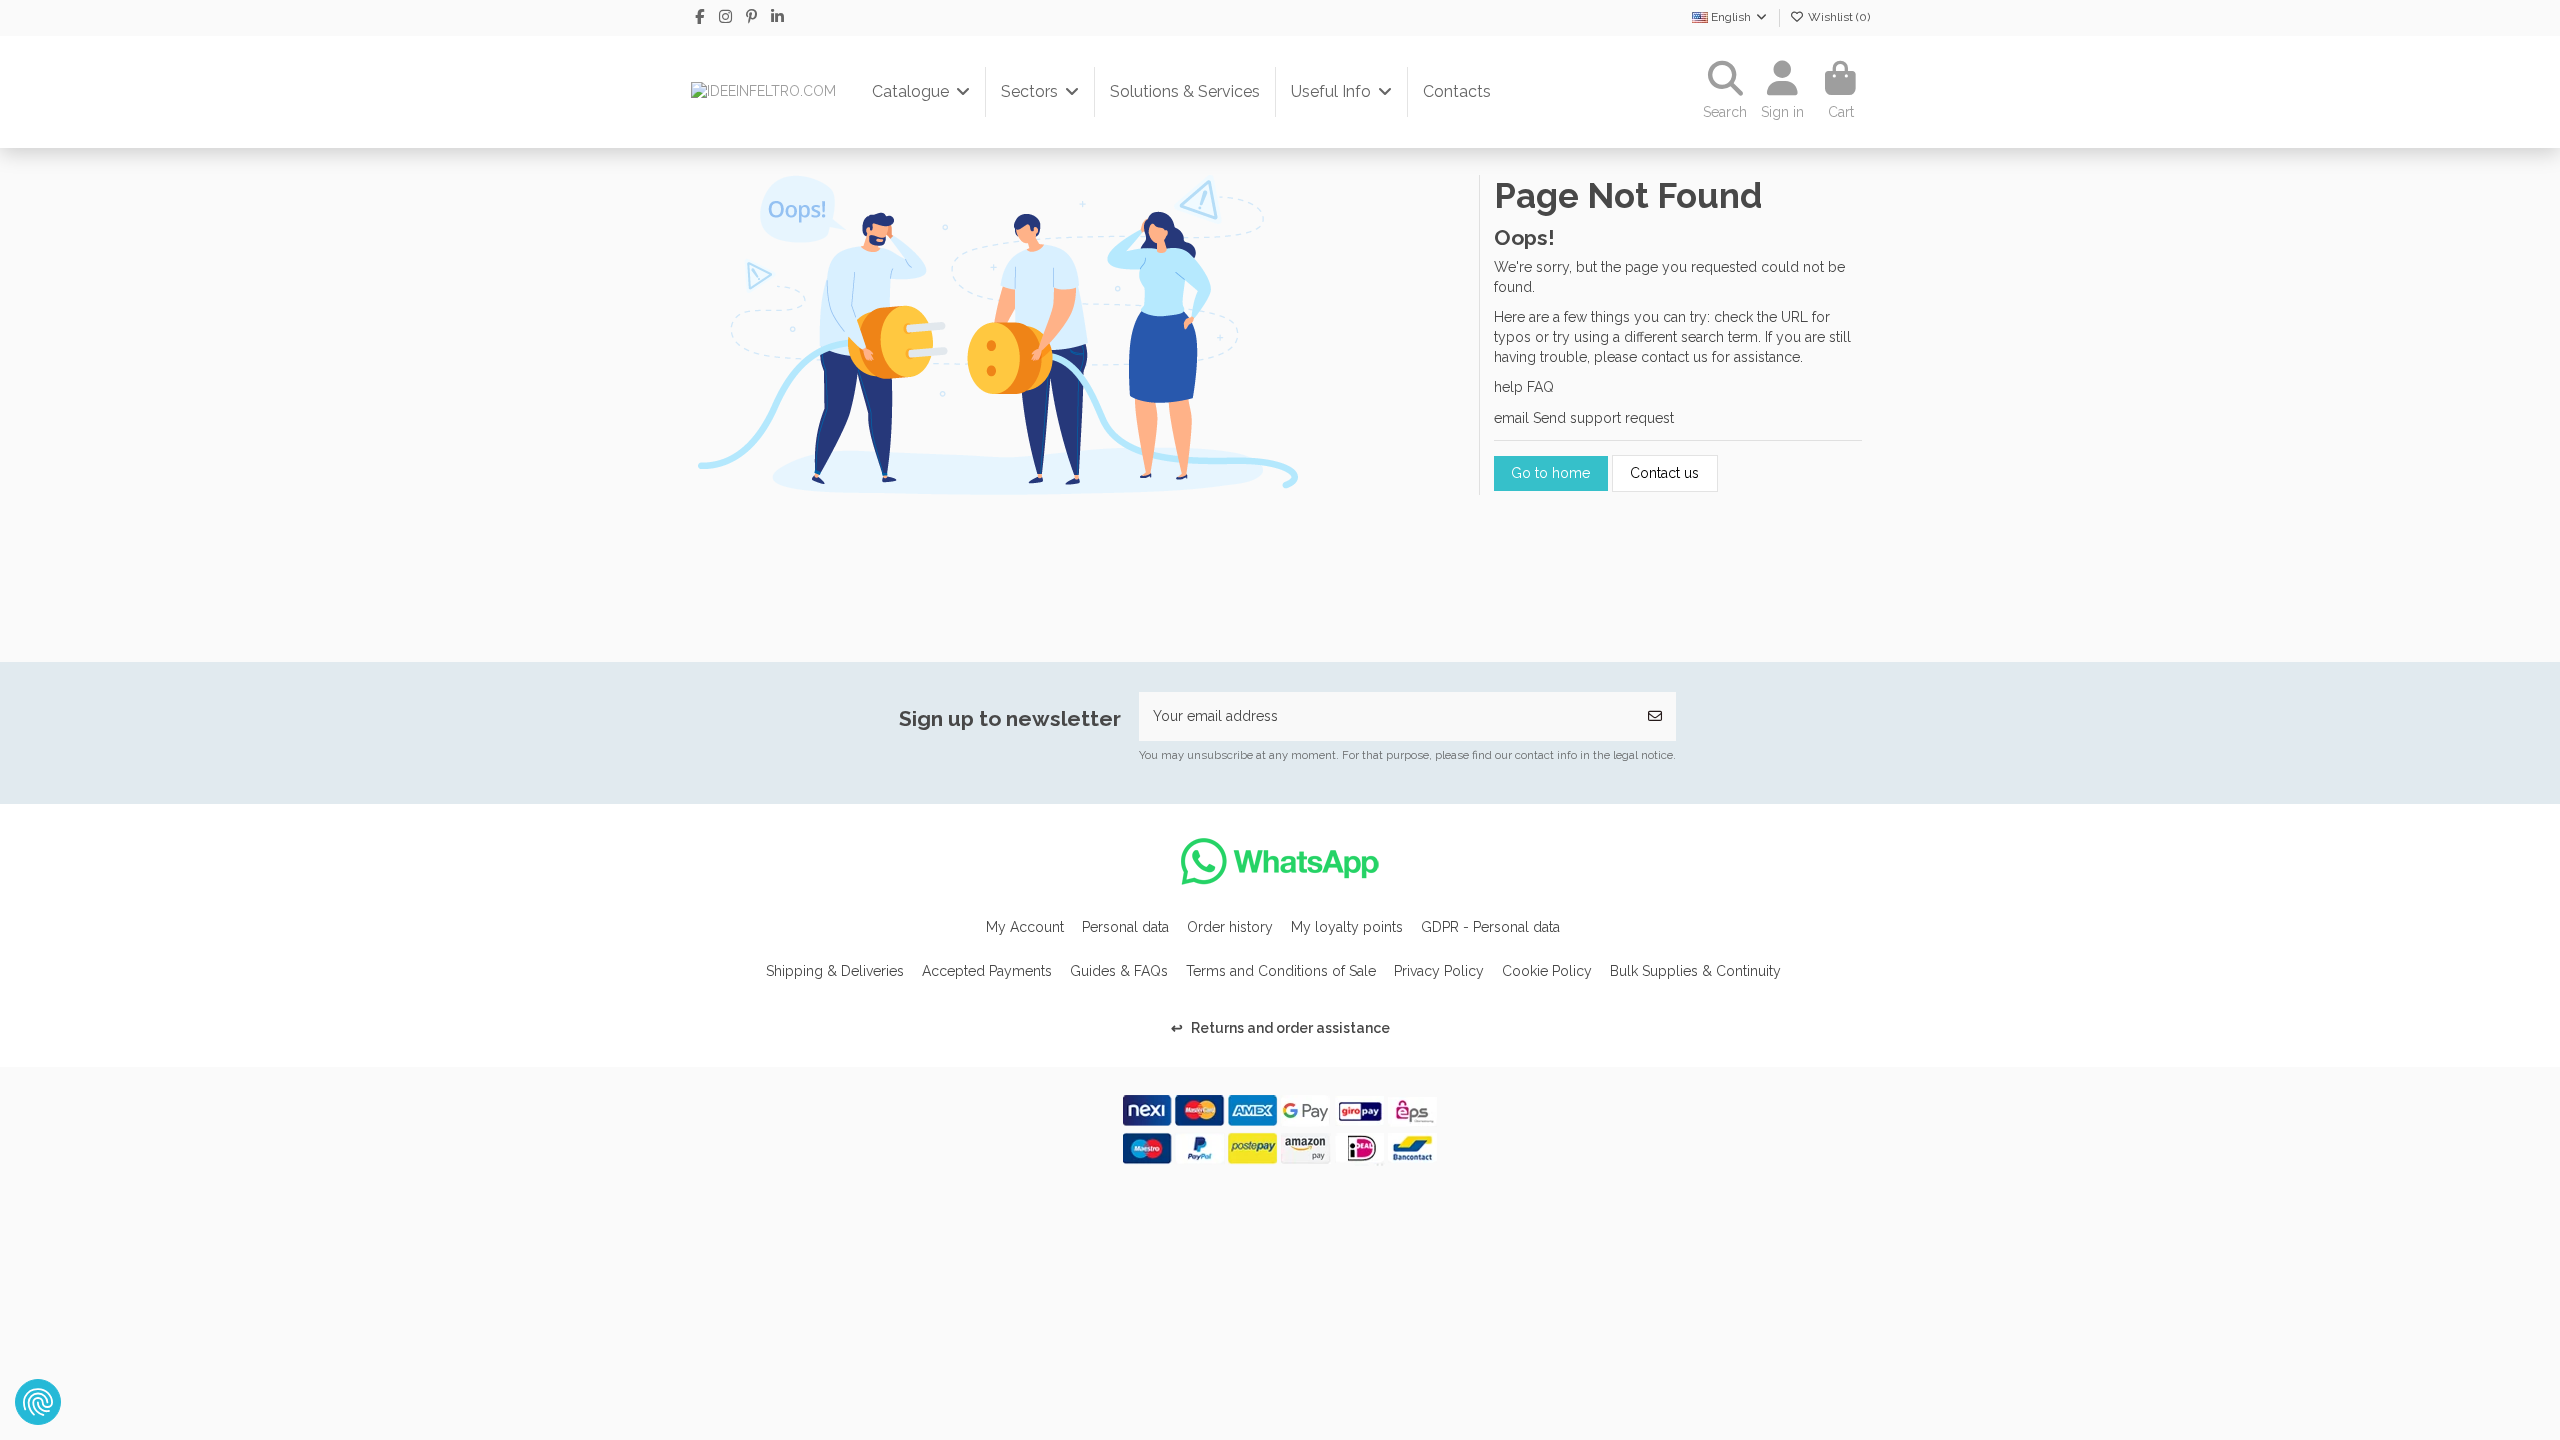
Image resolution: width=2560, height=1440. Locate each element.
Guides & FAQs (1119, 971)
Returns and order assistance (1280, 1028)
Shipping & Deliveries (835, 971)
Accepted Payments (987, 971)
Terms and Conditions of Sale (1281, 971)
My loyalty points (1347, 927)
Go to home (1550, 473)
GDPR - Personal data (1490, 927)
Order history (1230, 927)
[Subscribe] (1655, 716)
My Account (1025, 927)
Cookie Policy (1547, 971)
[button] (921, 92)
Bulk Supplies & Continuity (1695, 971)
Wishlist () (1837, 17)
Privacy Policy (1439, 971)
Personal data (1125, 927)
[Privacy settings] (38, 1402)
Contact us (1664, 473)
